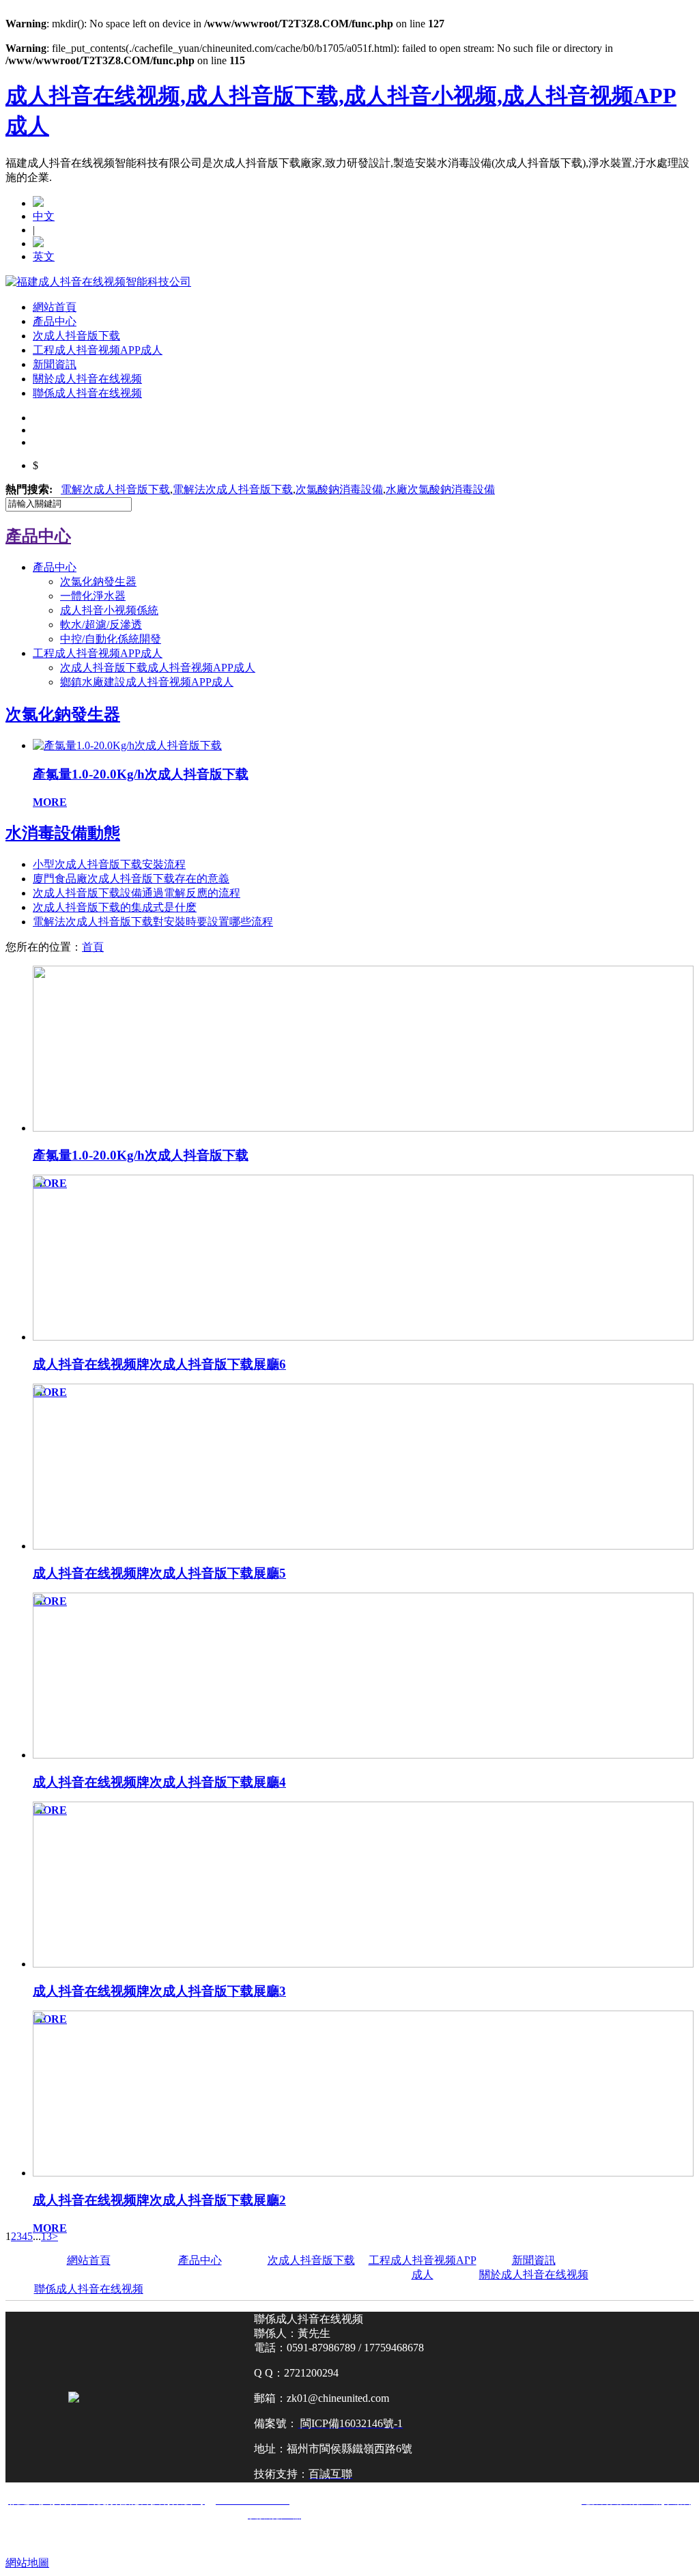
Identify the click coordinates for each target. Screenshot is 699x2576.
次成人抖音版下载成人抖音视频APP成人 (158, 668)
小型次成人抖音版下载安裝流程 (109, 864)
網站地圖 (27, 2563)
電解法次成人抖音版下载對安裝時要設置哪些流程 (153, 922)
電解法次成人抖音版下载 (233, 489)
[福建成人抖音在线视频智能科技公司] (98, 282)
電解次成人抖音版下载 (115, 489)
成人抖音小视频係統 (109, 610)
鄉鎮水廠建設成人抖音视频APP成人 (147, 682)
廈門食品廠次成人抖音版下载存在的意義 (131, 879)
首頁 (93, 947)
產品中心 (55, 321)
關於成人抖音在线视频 (87, 379)
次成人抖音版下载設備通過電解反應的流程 (137, 893)
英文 (44, 256)
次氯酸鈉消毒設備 (339, 489)
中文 (44, 216)
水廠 (440, 489)
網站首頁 (55, 307)
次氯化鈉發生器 (98, 582)
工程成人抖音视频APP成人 (98, 350)
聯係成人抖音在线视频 (87, 393)
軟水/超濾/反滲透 (101, 625)
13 (46, 2236)
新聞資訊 (55, 364)
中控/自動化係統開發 (111, 639)
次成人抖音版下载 (76, 336)
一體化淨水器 (93, 596)
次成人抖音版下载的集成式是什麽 (115, 907)
